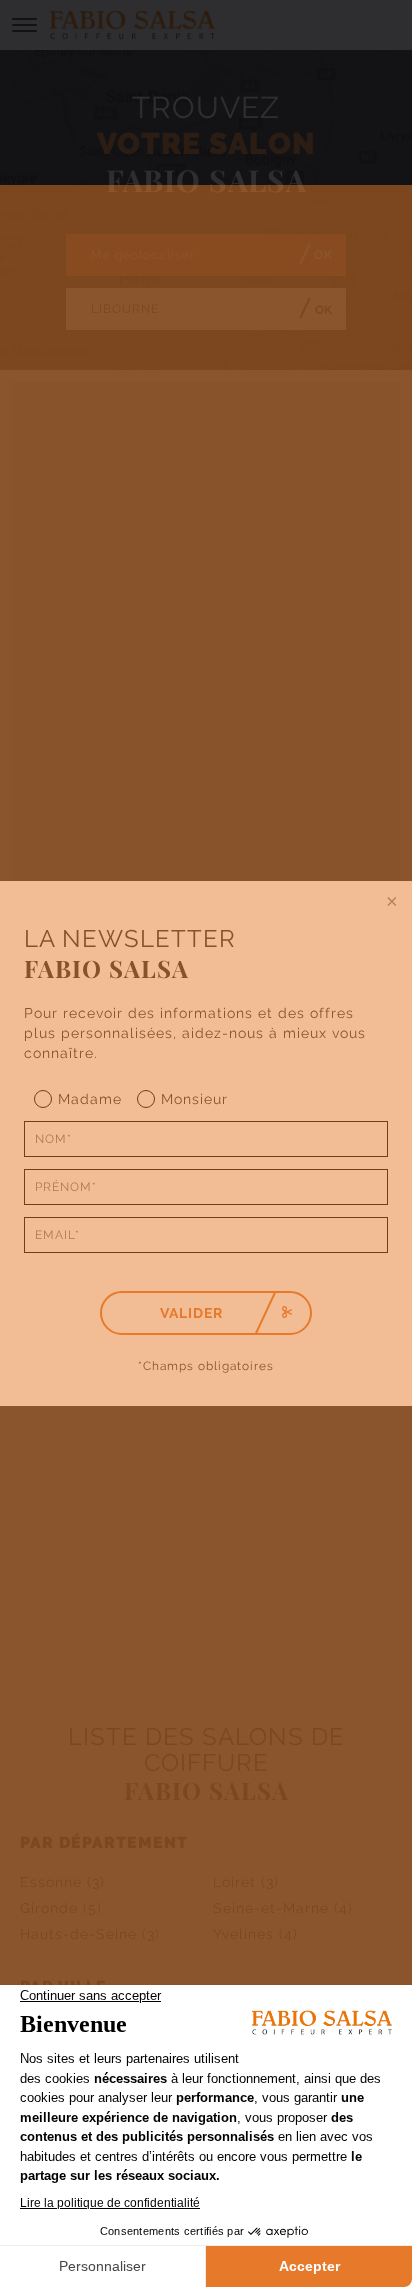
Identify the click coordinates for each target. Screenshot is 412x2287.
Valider (191, 1313)
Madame (90, 1099)
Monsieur (194, 1099)
